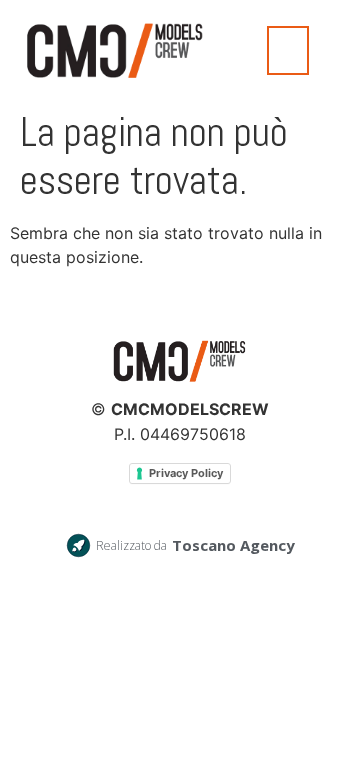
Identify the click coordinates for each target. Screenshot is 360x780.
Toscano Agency (233, 545)
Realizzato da (131, 545)
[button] (288, 50)
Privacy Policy (186, 473)
